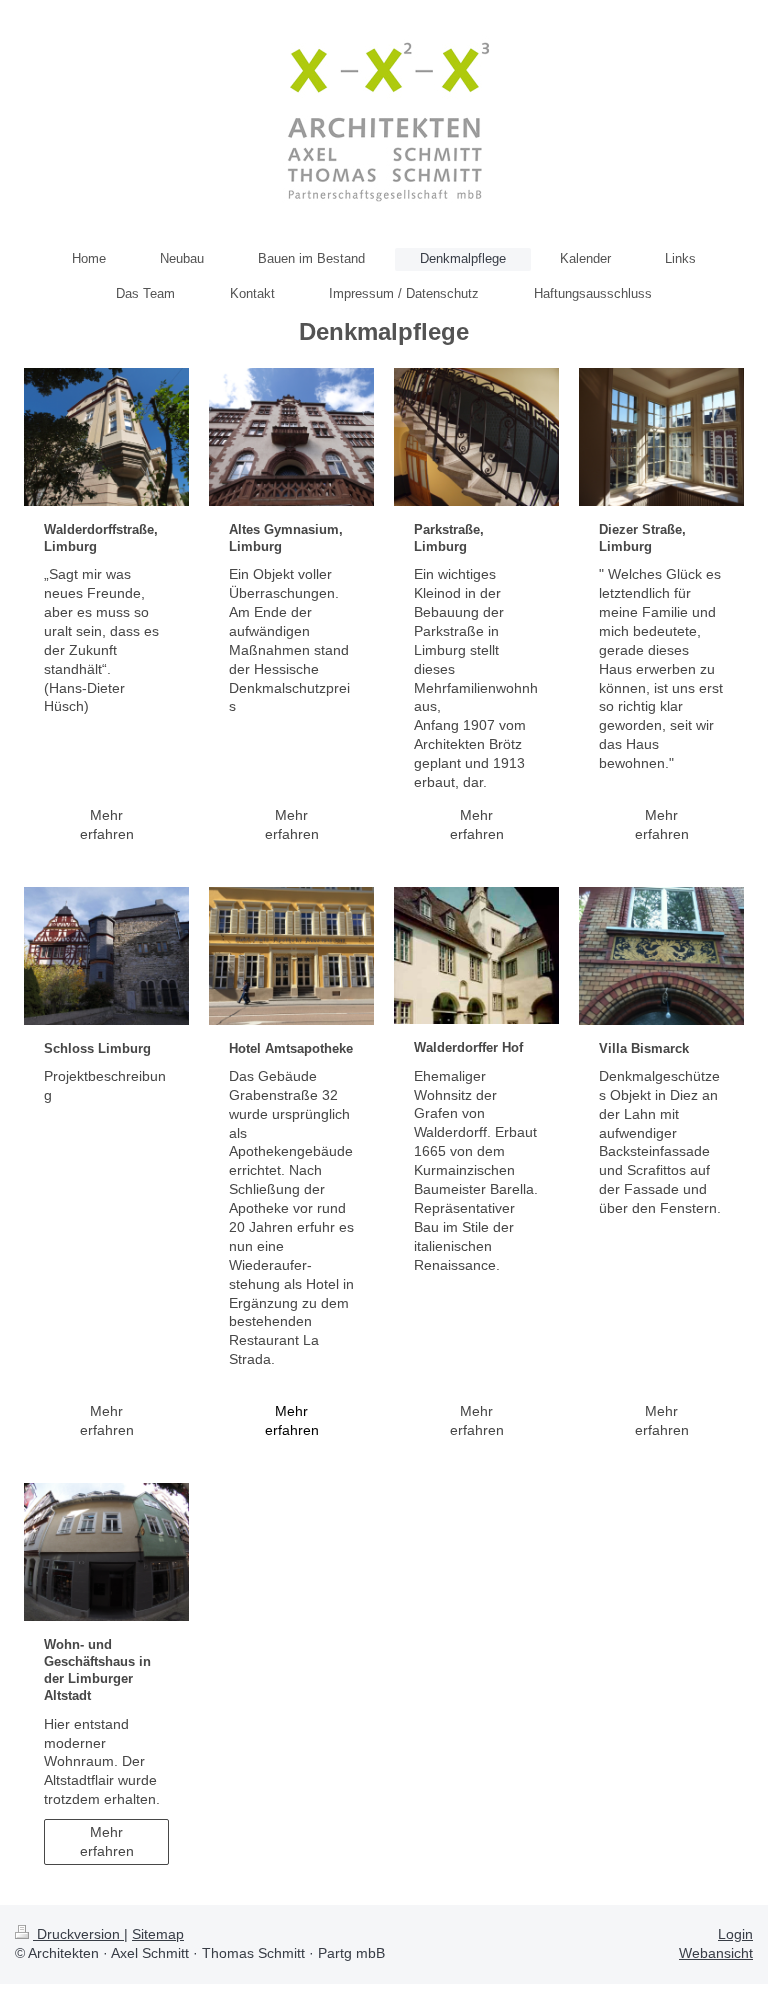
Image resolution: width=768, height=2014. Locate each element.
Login (735, 1934)
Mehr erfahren (107, 824)
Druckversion (78, 1934)
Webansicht (716, 1953)
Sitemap (158, 1934)
